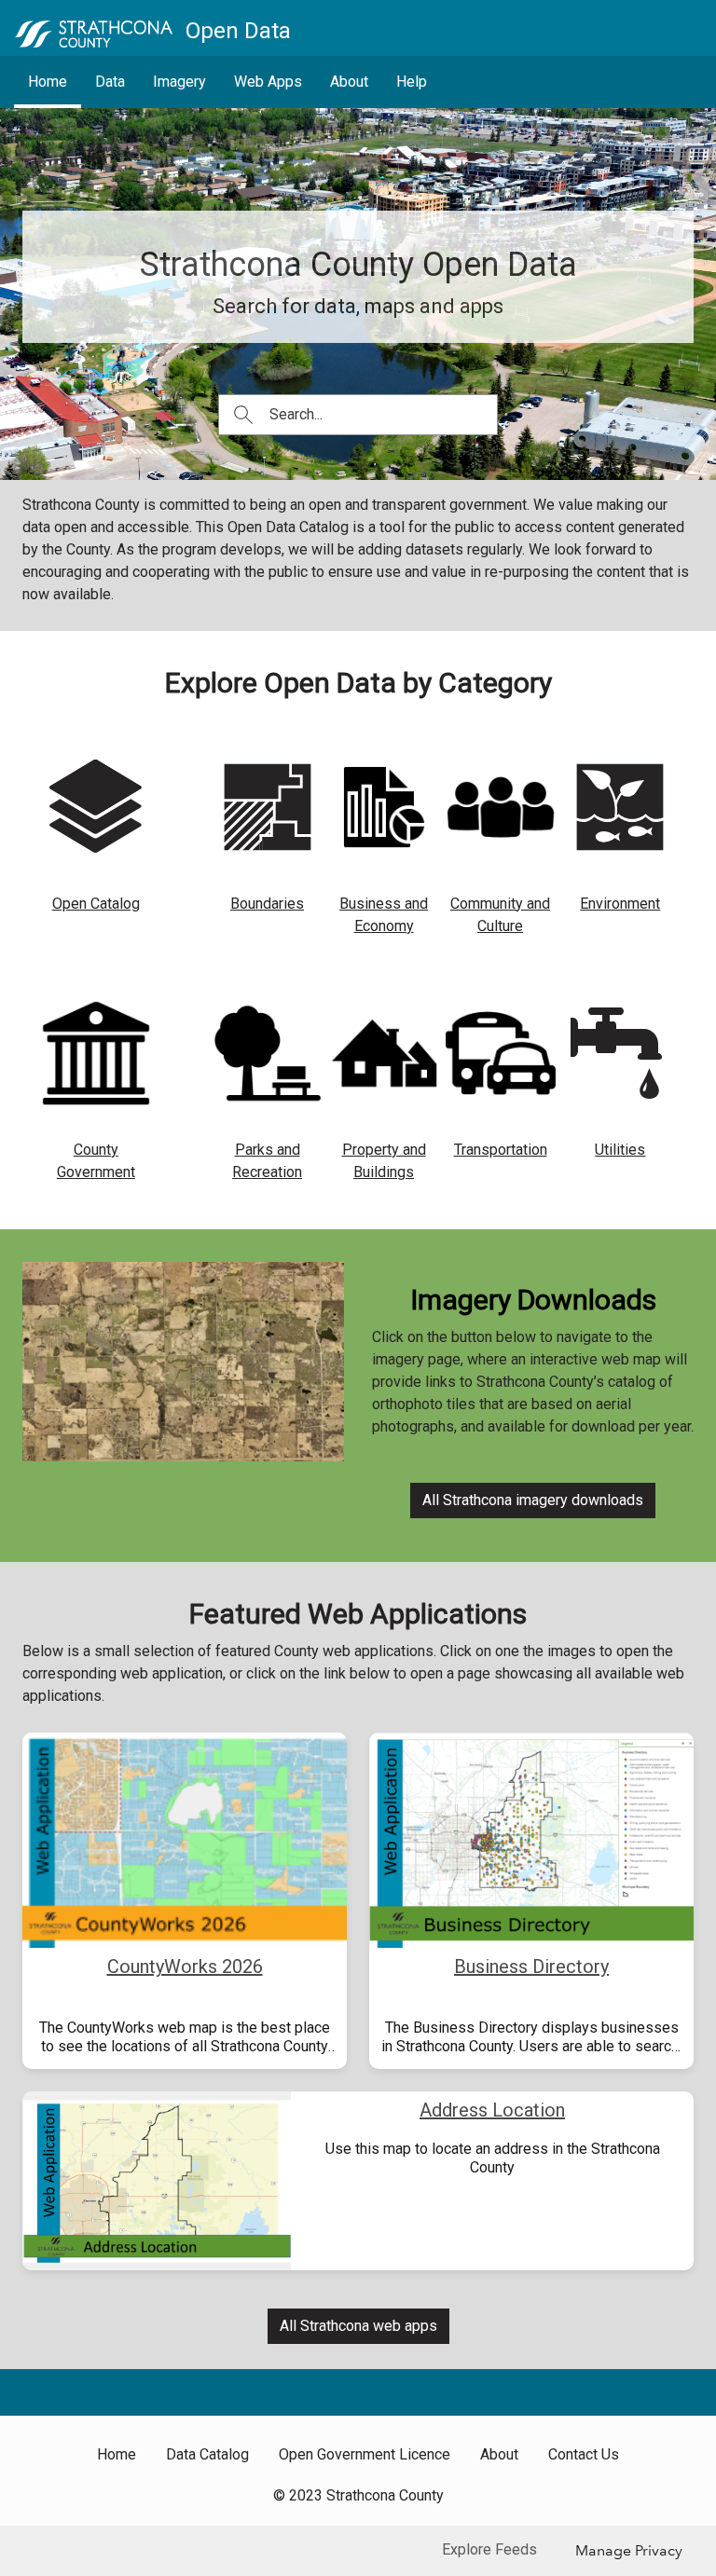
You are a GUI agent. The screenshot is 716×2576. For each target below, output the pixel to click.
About (349, 82)
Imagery (179, 82)
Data (110, 82)
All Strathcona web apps (358, 2326)
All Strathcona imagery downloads (533, 1500)
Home (48, 82)
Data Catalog (207, 2454)
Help (412, 82)
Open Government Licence (365, 2454)
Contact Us (584, 2454)
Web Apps (268, 82)
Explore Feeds (489, 2549)
